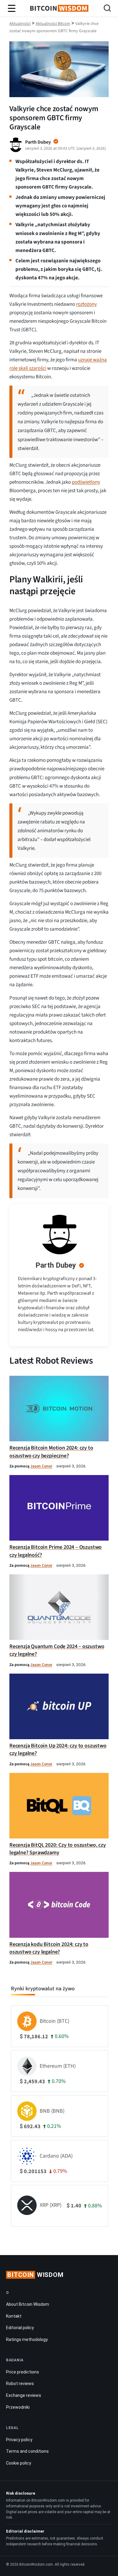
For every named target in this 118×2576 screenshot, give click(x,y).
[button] (107, 9)
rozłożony (86, 304)
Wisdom (35, 2275)
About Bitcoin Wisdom (28, 2304)
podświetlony (86, 482)
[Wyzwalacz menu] (12, 9)
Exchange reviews (24, 2395)
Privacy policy (19, 2440)
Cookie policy (19, 2463)
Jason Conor (41, 1466)
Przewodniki (18, 2407)
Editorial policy (20, 2328)
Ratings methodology (27, 2339)
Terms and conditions (27, 2451)
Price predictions (23, 2372)
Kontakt (14, 2316)
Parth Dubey (56, 1265)
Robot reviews (20, 2383)
